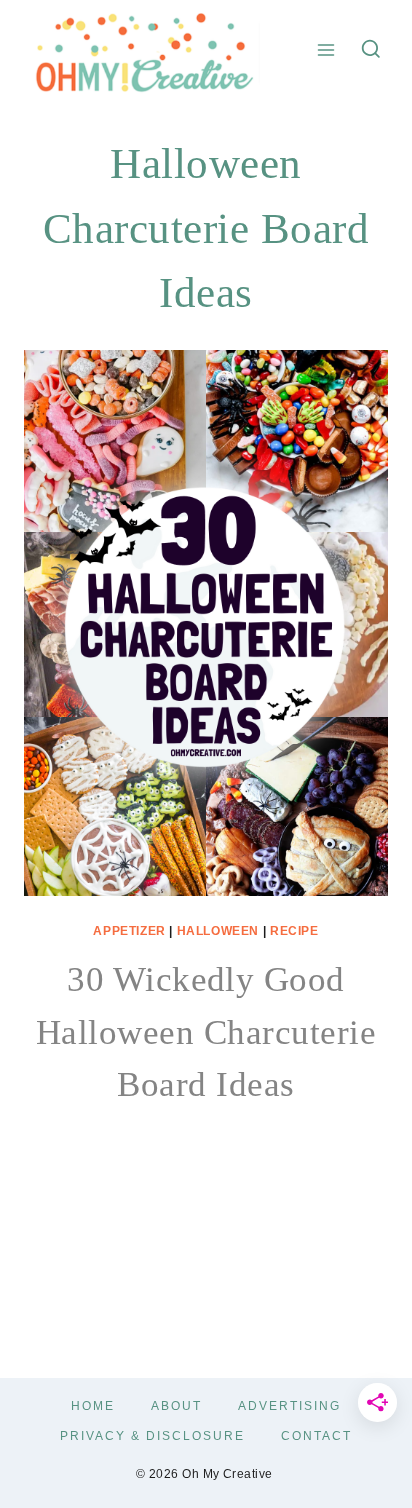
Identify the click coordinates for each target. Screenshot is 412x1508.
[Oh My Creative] (142, 49)
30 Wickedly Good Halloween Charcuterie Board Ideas (206, 1032)
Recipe (294, 931)
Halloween (218, 931)
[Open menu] (326, 49)
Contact (316, 1436)
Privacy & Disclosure (152, 1436)
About (176, 1406)
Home (93, 1406)
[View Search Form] (371, 50)
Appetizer (129, 931)
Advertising (289, 1406)
